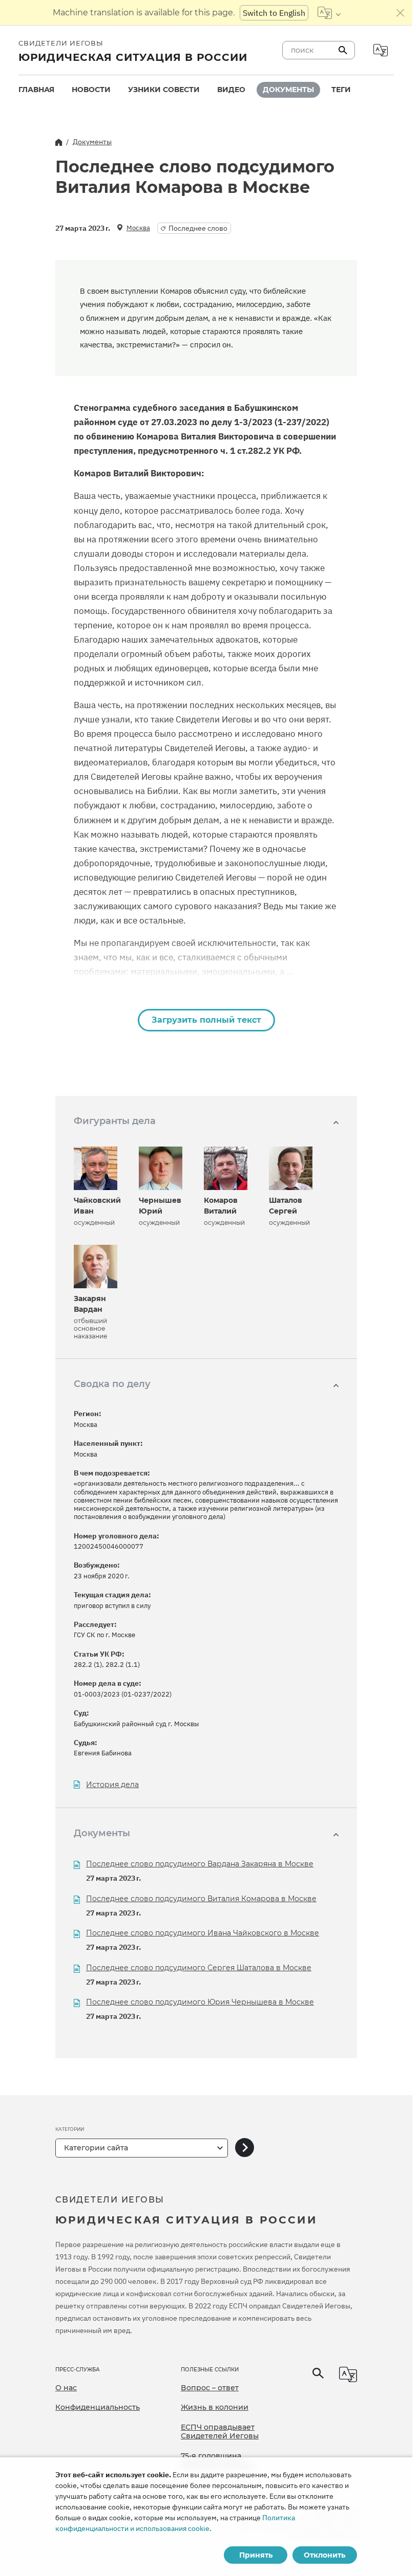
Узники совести (164, 90)
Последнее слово (198, 228)
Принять (256, 2555)
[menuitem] (36, 90)
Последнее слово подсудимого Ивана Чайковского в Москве (203, 1933)
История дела (112, 1785)
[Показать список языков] (329, 13)
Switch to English (274, 13)
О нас (66, 2388)
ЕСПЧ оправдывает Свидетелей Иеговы (220, 2432)
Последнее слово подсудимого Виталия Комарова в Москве (201, 1899)
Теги (341, 90)
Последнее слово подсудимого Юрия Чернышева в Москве (200, 2002)
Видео (231, 90)
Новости (91, 90)
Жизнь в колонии (215, 2407)
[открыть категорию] (245, 2148)
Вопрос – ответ (210, 2388)
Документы (288, 90)
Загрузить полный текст (206, 1020)
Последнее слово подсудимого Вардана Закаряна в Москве (200, 1864)
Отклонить (324, 2555)
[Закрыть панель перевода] (401, 13)
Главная (36, 90)
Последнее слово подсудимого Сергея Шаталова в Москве (199, 1968)
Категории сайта (96, 2148)
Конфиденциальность (98, 2407)
